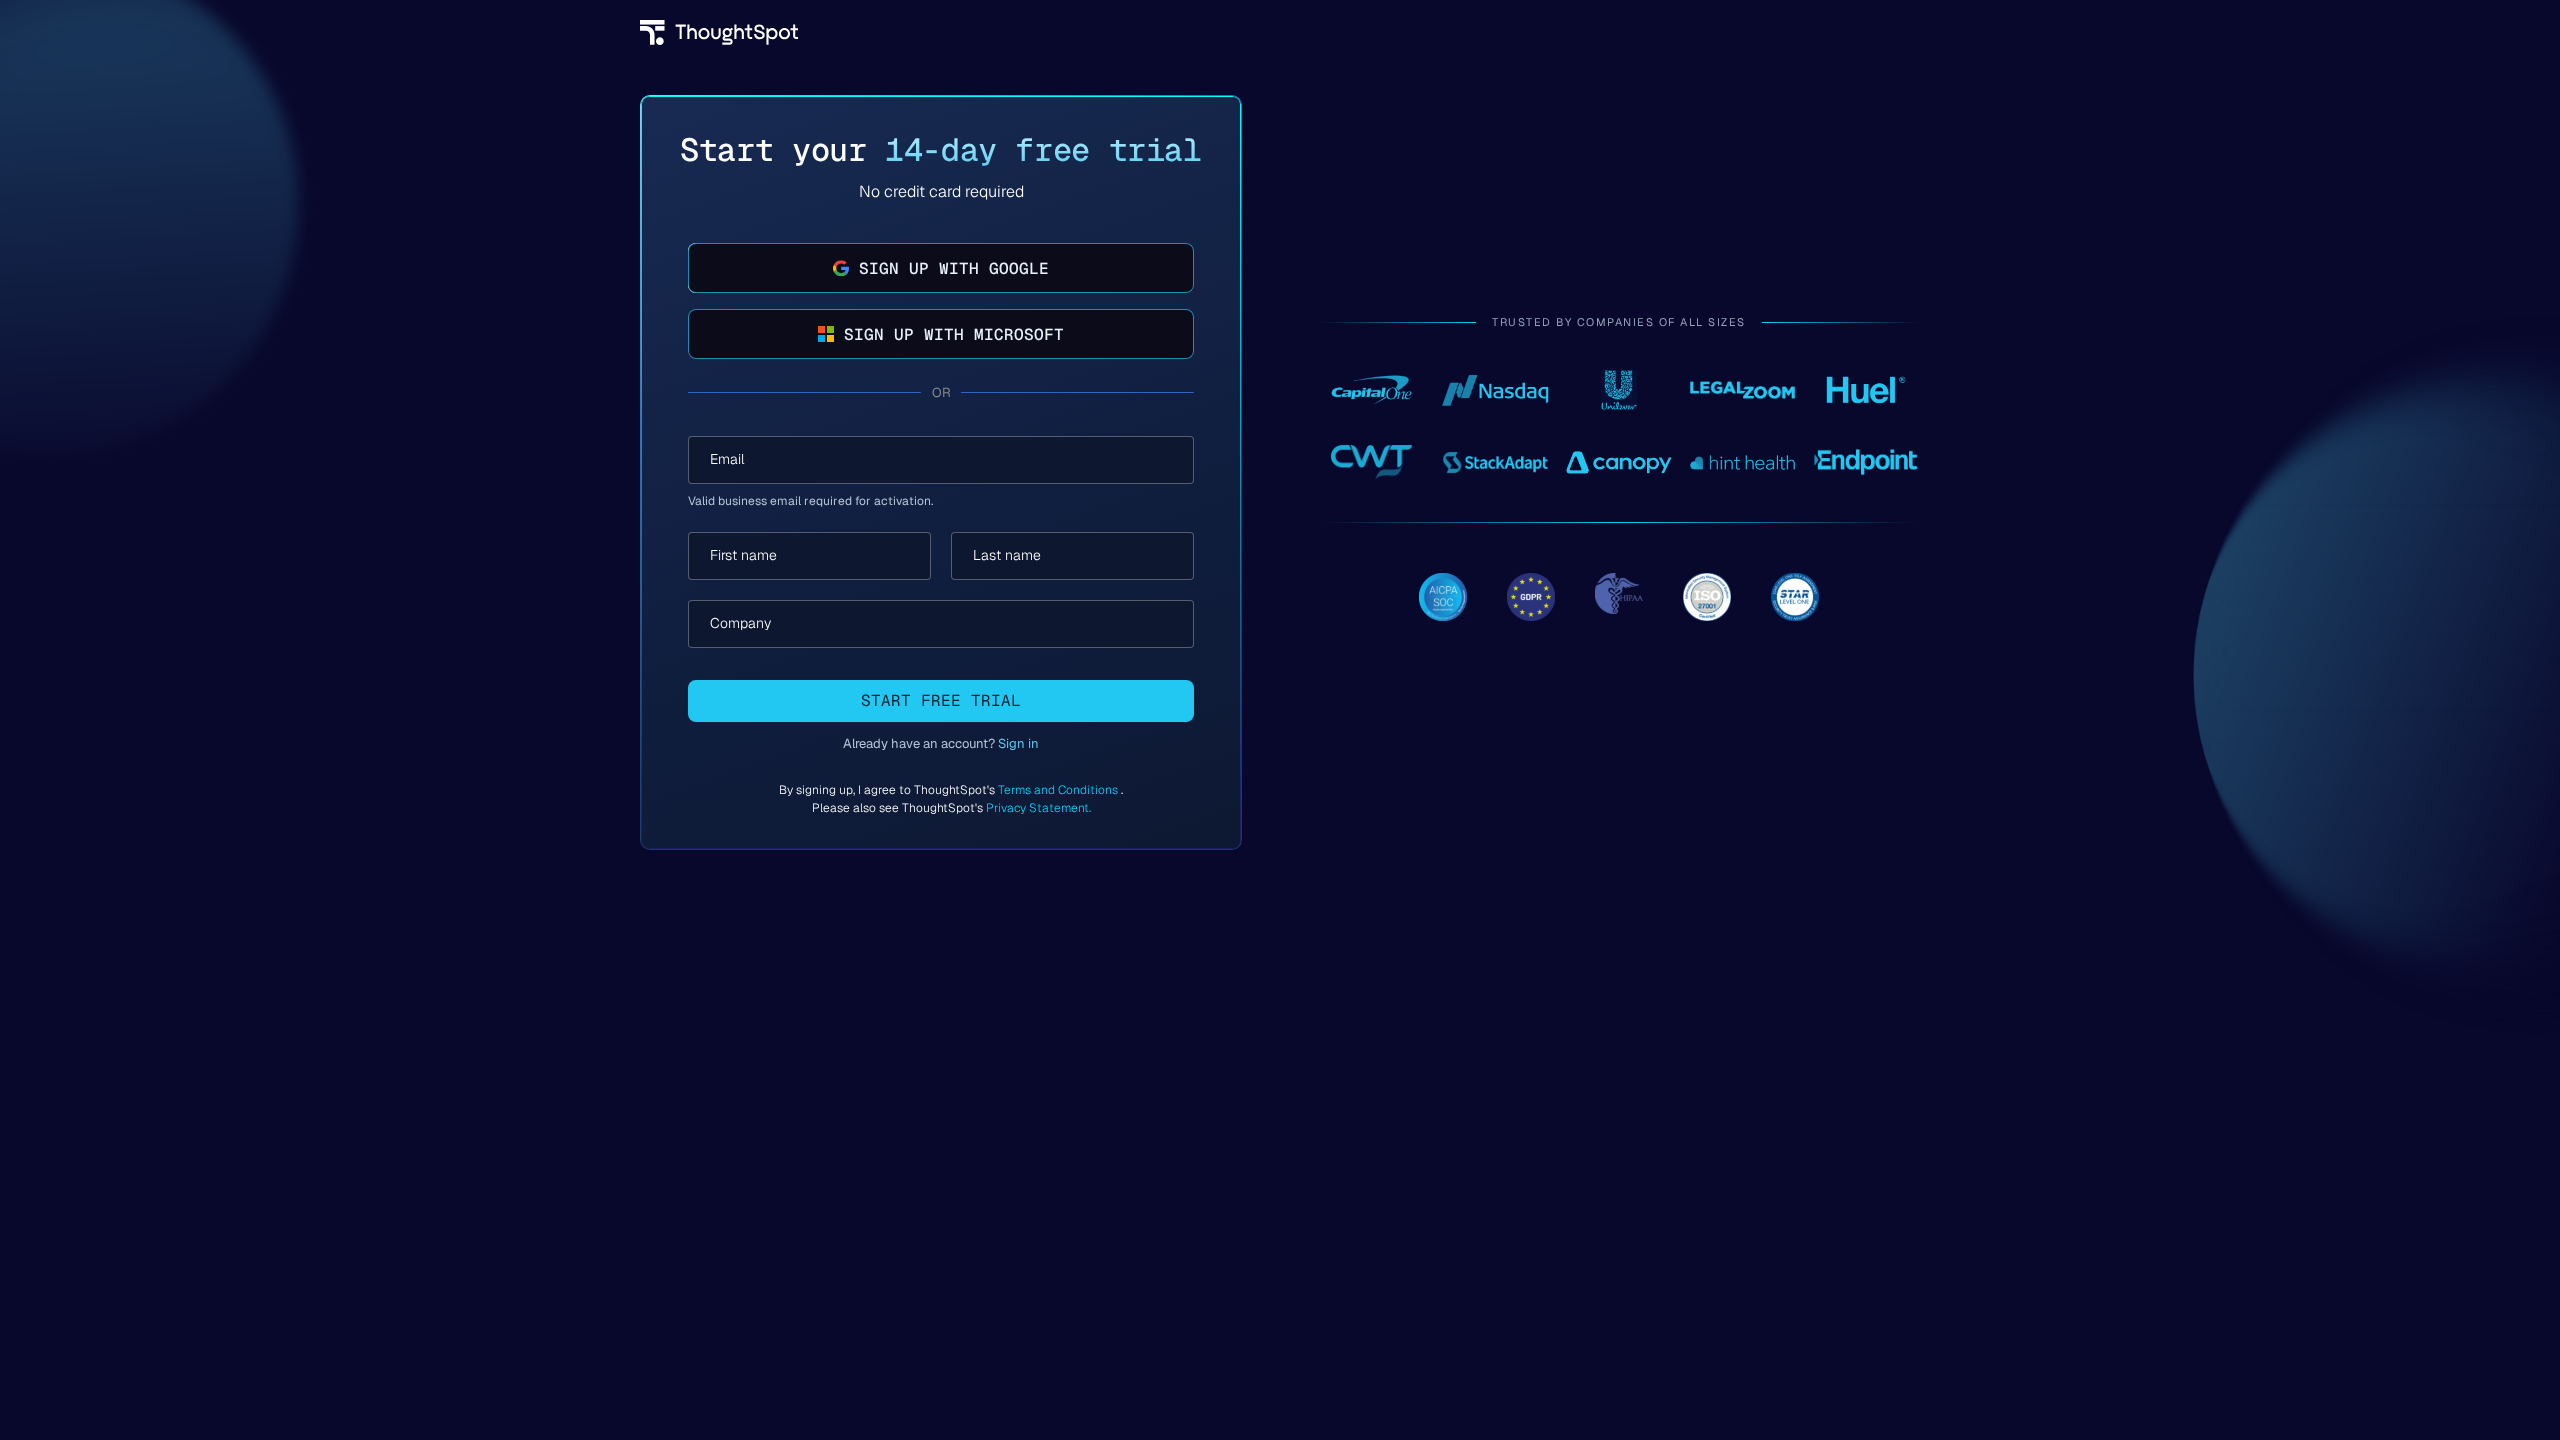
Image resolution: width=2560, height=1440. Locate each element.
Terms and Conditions (1059, 790)
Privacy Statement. (1038, 808)
